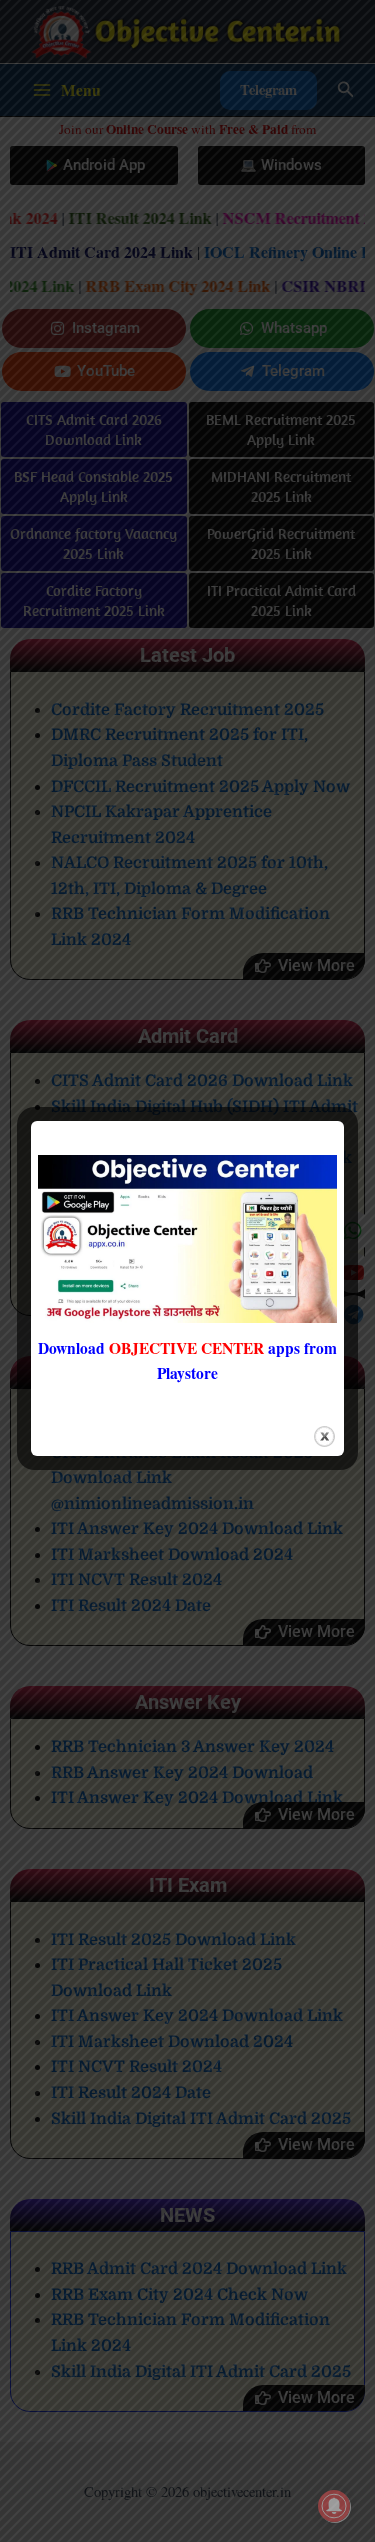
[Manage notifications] (334, 2506)
